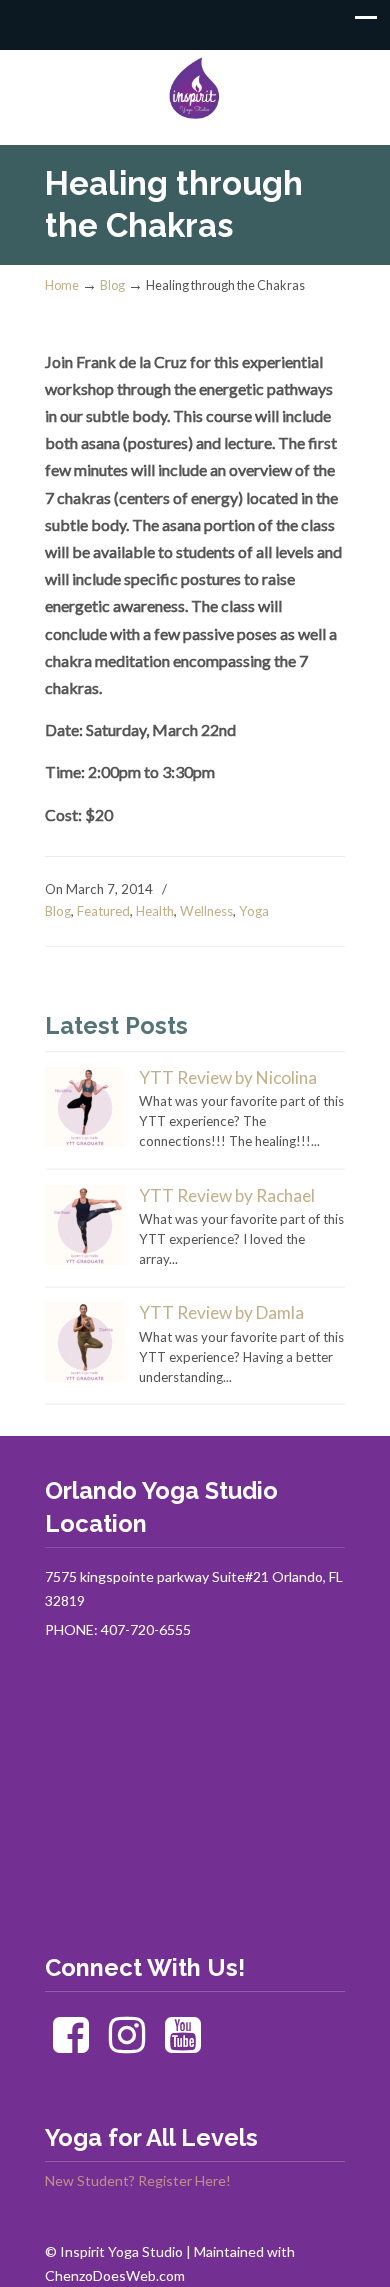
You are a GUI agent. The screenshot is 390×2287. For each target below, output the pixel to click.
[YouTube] (183, 2044)
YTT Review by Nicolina (228, 1077)
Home (62, 285)
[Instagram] (127, 2044)
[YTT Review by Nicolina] (85, 1142)
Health (155, 911)
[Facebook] (71, 2044)
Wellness (206, 911)
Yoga (254, 911)
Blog (112, 285)
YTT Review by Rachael (227, 1195)
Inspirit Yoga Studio (195, 88)
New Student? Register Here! (138, 2180)
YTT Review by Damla (221, 1312)
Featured (103, 911)
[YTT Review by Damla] (85, 1377)
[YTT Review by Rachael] (85, 1260)
